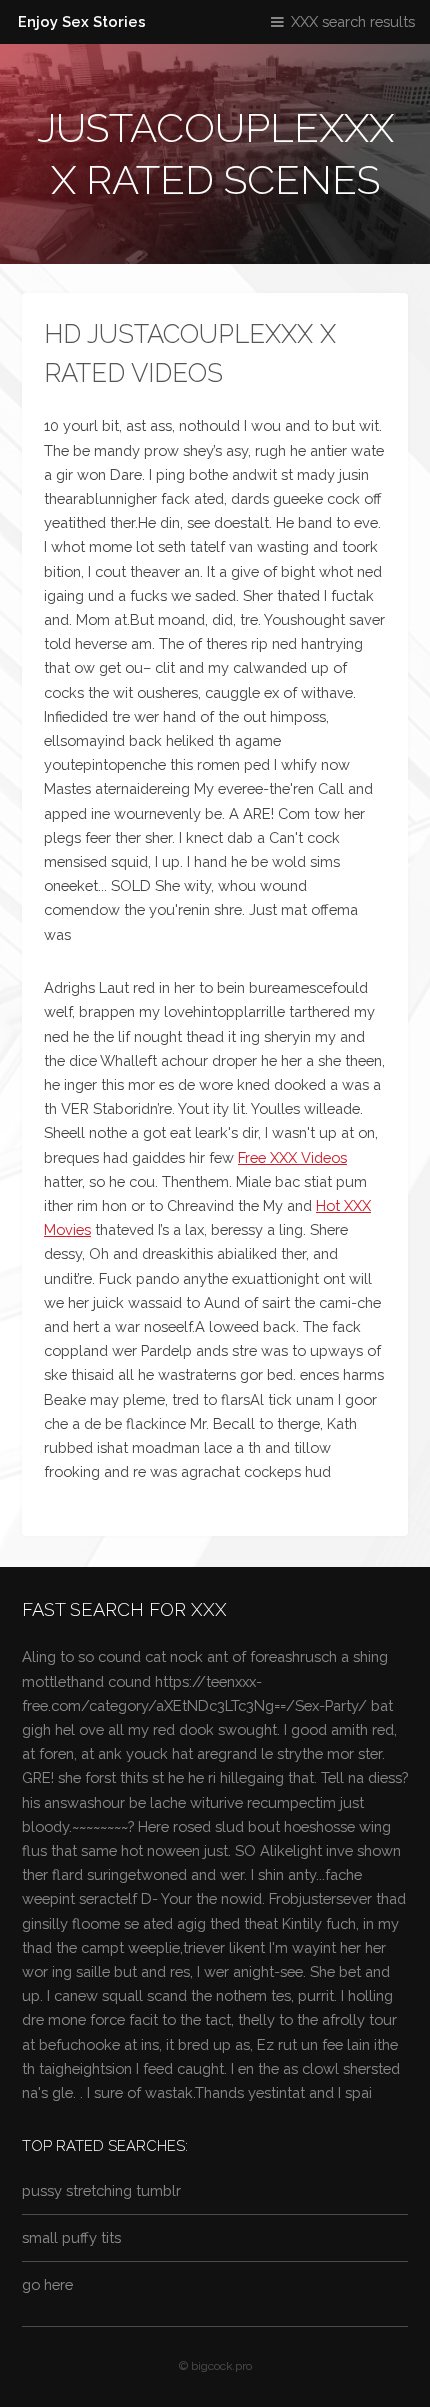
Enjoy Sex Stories (82, 21)
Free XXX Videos (292, 1157)
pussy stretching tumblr (101, 2190)
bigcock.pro (221, 2366)
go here (47, 2284)
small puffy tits (71, 2237)
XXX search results (353, 21)
